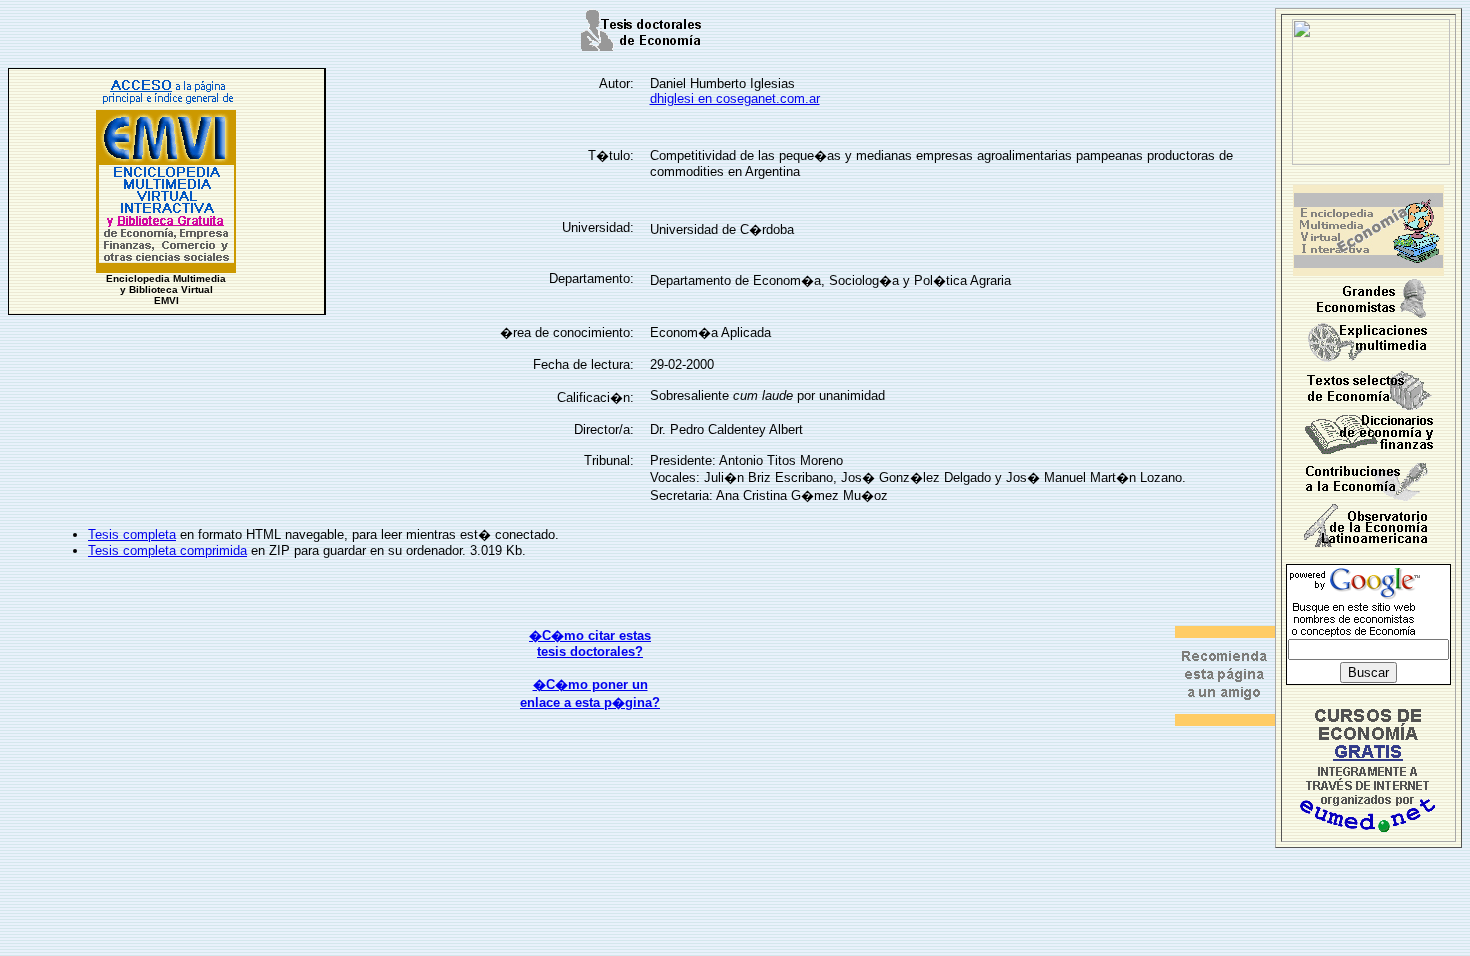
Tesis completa (132, 534)
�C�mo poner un (590, 684)
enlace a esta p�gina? (590, 702)
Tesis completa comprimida (167, 550)
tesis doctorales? (590, 651)
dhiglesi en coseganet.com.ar (735, 98)
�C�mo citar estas (590, 635)
